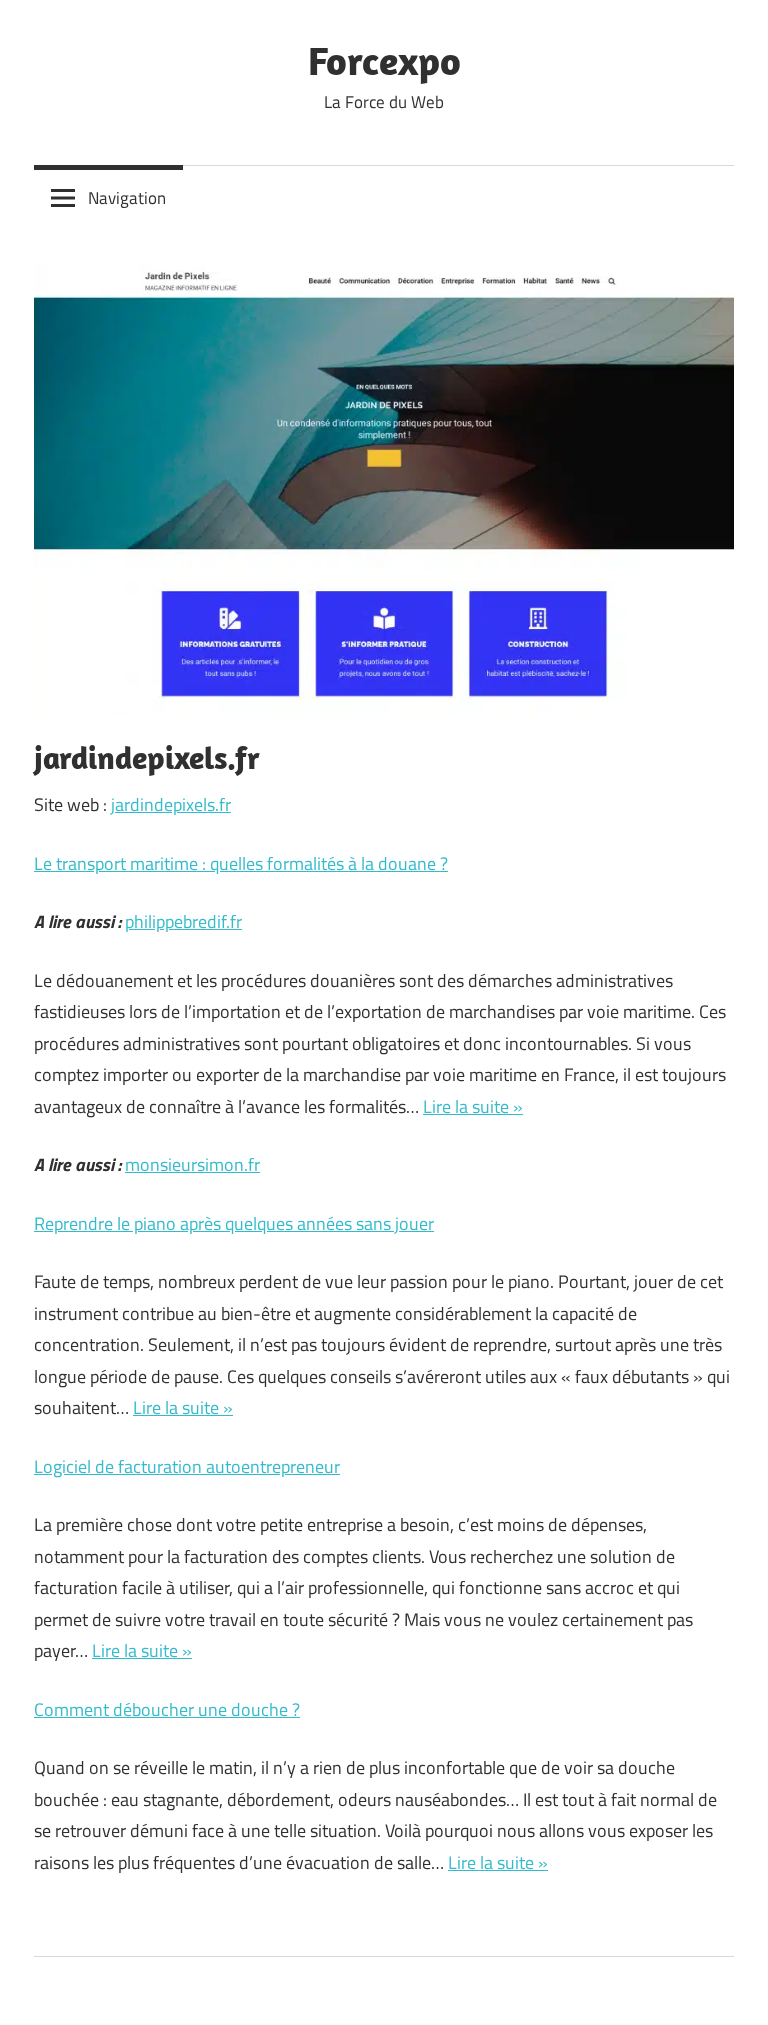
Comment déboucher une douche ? (167, 1709)
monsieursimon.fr (192, 1164)
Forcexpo (384, 60)
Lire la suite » (473, 1106)
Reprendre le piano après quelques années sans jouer (234, 1223)
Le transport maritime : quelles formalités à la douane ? (241, 863)
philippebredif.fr (183, 921)
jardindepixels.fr (171, 804)
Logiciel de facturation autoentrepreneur (187, 1466)
